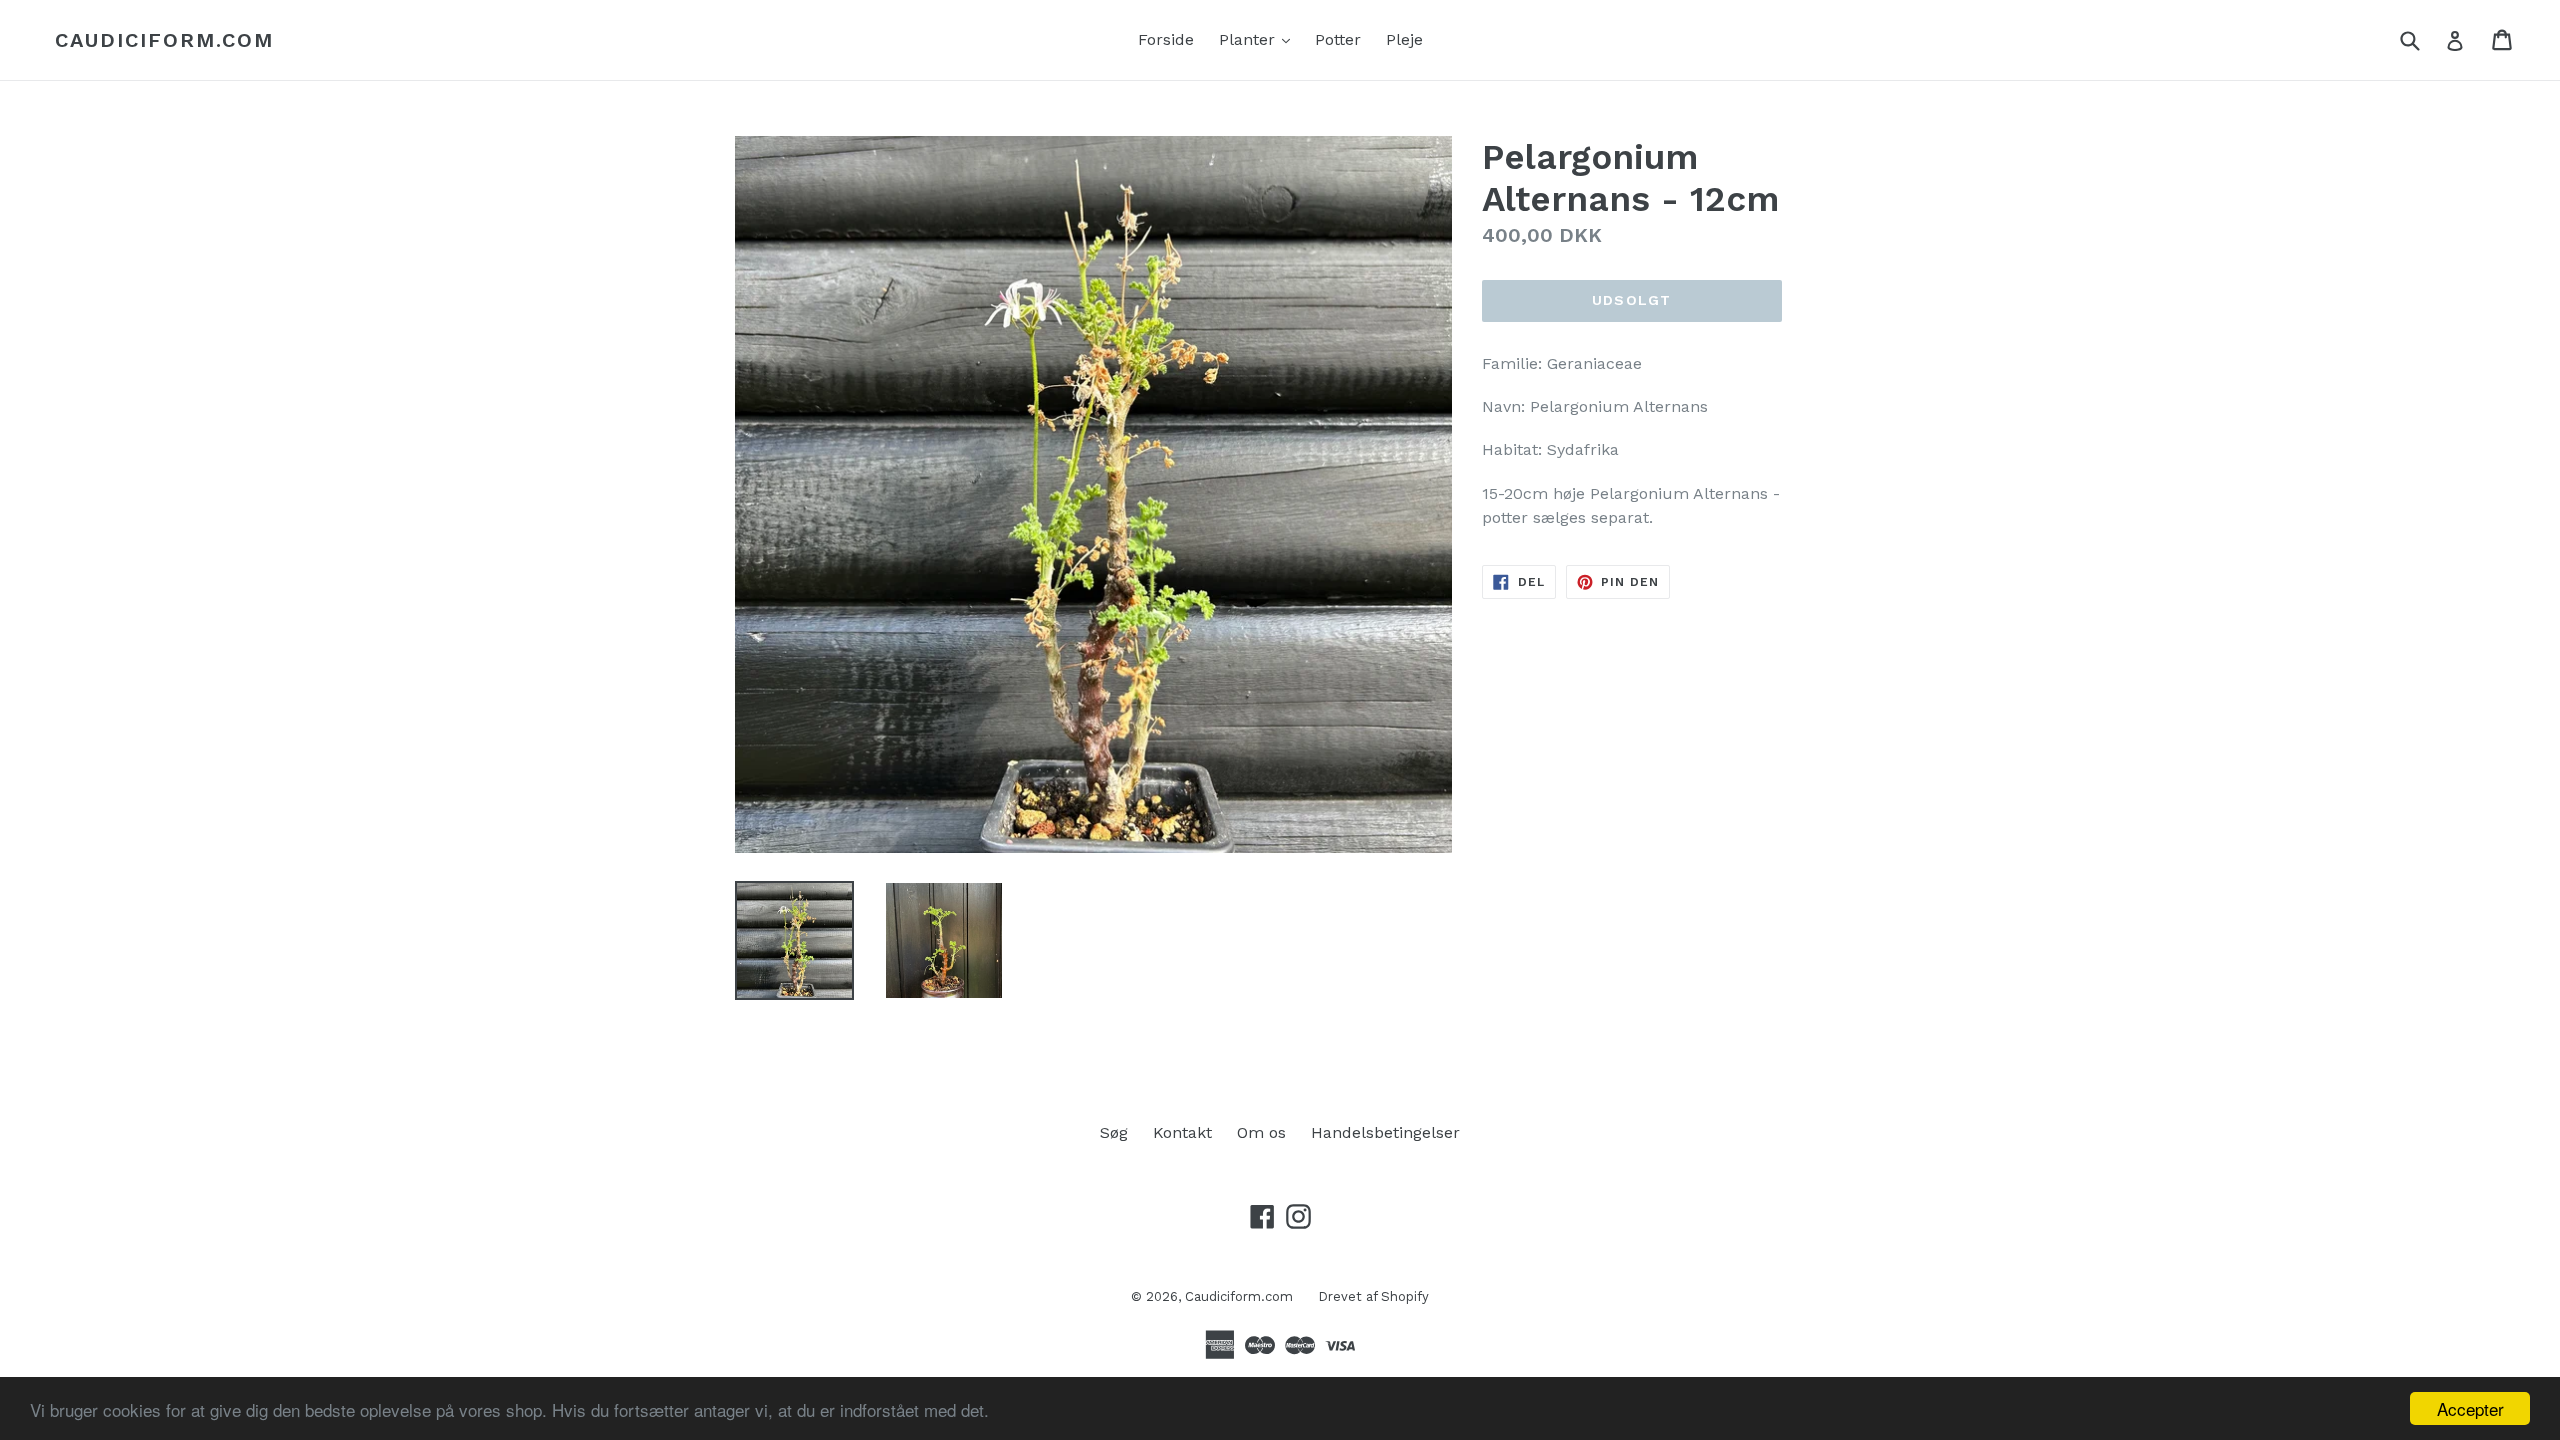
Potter (1338, 39)
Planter (1259, 39)
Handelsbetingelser (1385, 1132)
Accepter (2470, 1408)
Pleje (1404, 39)
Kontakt (1182, 1132)
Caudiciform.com (164, 40)
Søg (1114, 1132)
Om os (1261, 1132)
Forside (1166, 39)
